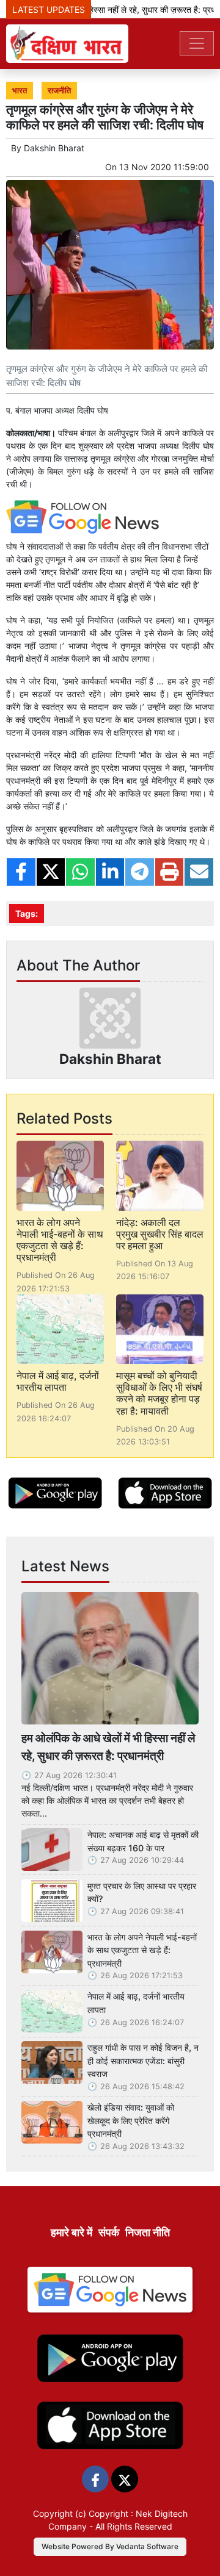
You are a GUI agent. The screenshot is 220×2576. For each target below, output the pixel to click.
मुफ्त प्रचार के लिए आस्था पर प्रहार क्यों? (142, 1893)
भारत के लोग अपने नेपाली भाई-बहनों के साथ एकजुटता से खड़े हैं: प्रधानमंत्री (60, 1240)
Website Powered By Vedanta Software (110, 2546)
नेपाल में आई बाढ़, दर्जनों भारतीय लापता (58, 1381)
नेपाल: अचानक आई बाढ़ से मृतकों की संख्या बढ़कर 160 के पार (143, 1841)
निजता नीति (148, 2232)
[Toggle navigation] (197, 43)
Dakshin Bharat (54, 148)
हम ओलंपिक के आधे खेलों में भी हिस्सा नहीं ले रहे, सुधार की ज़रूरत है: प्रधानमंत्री (108, 1747)
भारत (20, 91)
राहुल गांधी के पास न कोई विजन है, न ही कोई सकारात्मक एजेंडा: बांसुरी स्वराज (143, 2061)
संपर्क (109, 2232)
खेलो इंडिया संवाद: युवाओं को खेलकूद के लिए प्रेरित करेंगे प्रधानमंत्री (131, 2120)
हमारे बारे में (71, 2232)
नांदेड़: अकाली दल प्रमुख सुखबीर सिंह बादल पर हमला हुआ (160, 1234)
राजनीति (59, 91)
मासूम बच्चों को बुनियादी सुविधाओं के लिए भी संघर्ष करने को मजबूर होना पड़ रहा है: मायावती (159, 1393)
